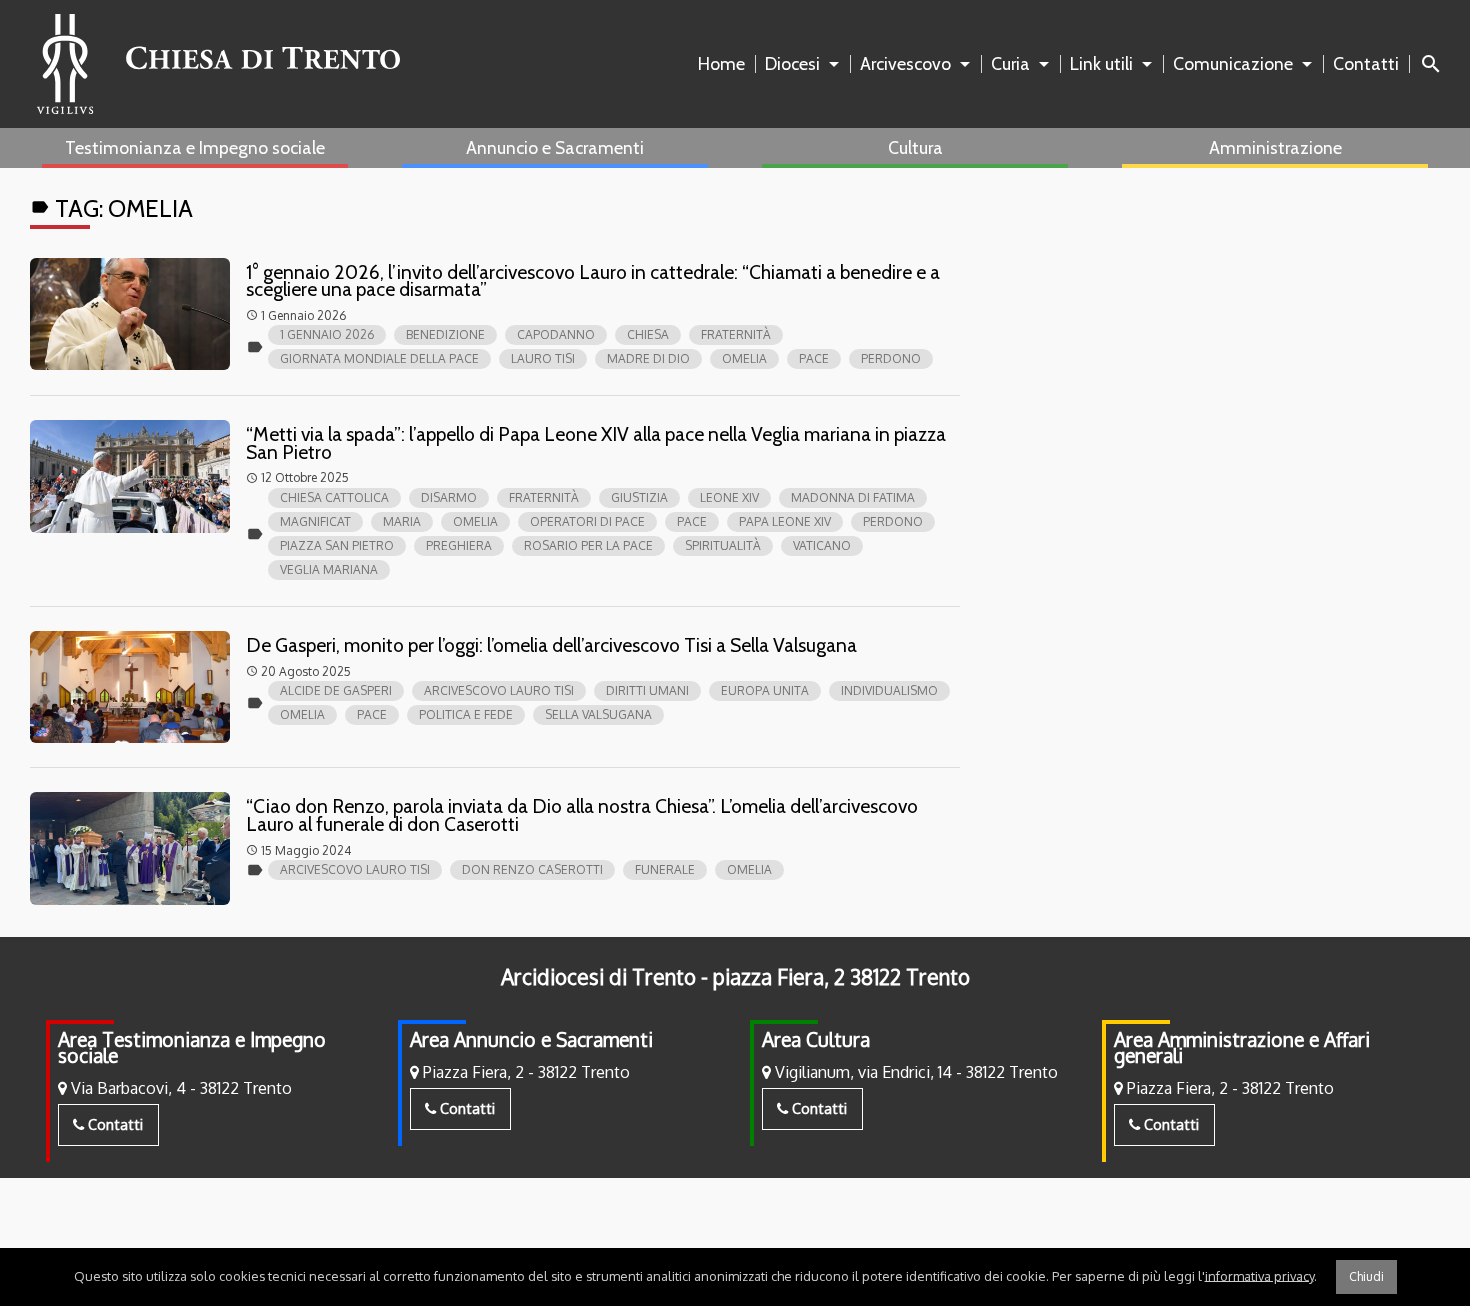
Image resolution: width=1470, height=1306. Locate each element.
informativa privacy (1259, 1275)
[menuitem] (725, 64)
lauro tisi (543, 358)
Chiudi (1366, 1276)
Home (721, 63)
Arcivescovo (905, 63)
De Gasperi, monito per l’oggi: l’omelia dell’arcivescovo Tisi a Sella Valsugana (551, 645)
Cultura (915, 147)
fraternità (736, 334)
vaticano (822, 545)
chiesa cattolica (334, 497)
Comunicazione (1233, 63)
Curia (1010, 63)
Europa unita (765, 690)
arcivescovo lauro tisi (499, 690)
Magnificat (315, 521)
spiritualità (723, 545)
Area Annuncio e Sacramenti (531, 1039)
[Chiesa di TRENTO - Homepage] (218, 64)
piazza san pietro (337, 545)
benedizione (445, 334)
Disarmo (449, 497)
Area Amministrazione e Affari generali (1242, 1047)
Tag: (111, 208)
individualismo (889, 690)
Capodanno (556, 334)
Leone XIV (729, 497)
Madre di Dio (648, 358)
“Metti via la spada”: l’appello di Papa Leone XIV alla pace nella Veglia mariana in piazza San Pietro (596, 443)
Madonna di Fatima (853, 497)
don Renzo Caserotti (532, 869)
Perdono (891, 358)
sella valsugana (598, 714)
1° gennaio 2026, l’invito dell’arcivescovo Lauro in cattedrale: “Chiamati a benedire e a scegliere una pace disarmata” (593, 281)
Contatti (1366, 63)
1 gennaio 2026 (327, 334)
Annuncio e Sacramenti (555, 147)
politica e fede (466, 714)
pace (814, 358)
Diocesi (792, 63)
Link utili (1101, 63)
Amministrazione (1275, 147)
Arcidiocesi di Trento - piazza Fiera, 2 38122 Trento (735, 977)
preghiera (459, 545)
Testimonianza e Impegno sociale (195, 147)
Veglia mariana (329, 569)
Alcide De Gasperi (336, 690)
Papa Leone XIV (785, 521)
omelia (744, 358)
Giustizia (639, 497)
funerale (665, 869)
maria (402, 521)
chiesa (648, 334)
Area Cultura (816, 1039)
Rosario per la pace (588, 545)
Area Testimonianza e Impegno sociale (192, 1047)
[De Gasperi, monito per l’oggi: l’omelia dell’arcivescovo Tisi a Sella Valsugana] (130, 687)
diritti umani (647, 690)
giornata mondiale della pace (379, 358)
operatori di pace (587, 521)
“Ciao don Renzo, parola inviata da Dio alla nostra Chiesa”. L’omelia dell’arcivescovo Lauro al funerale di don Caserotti (582, 815)
